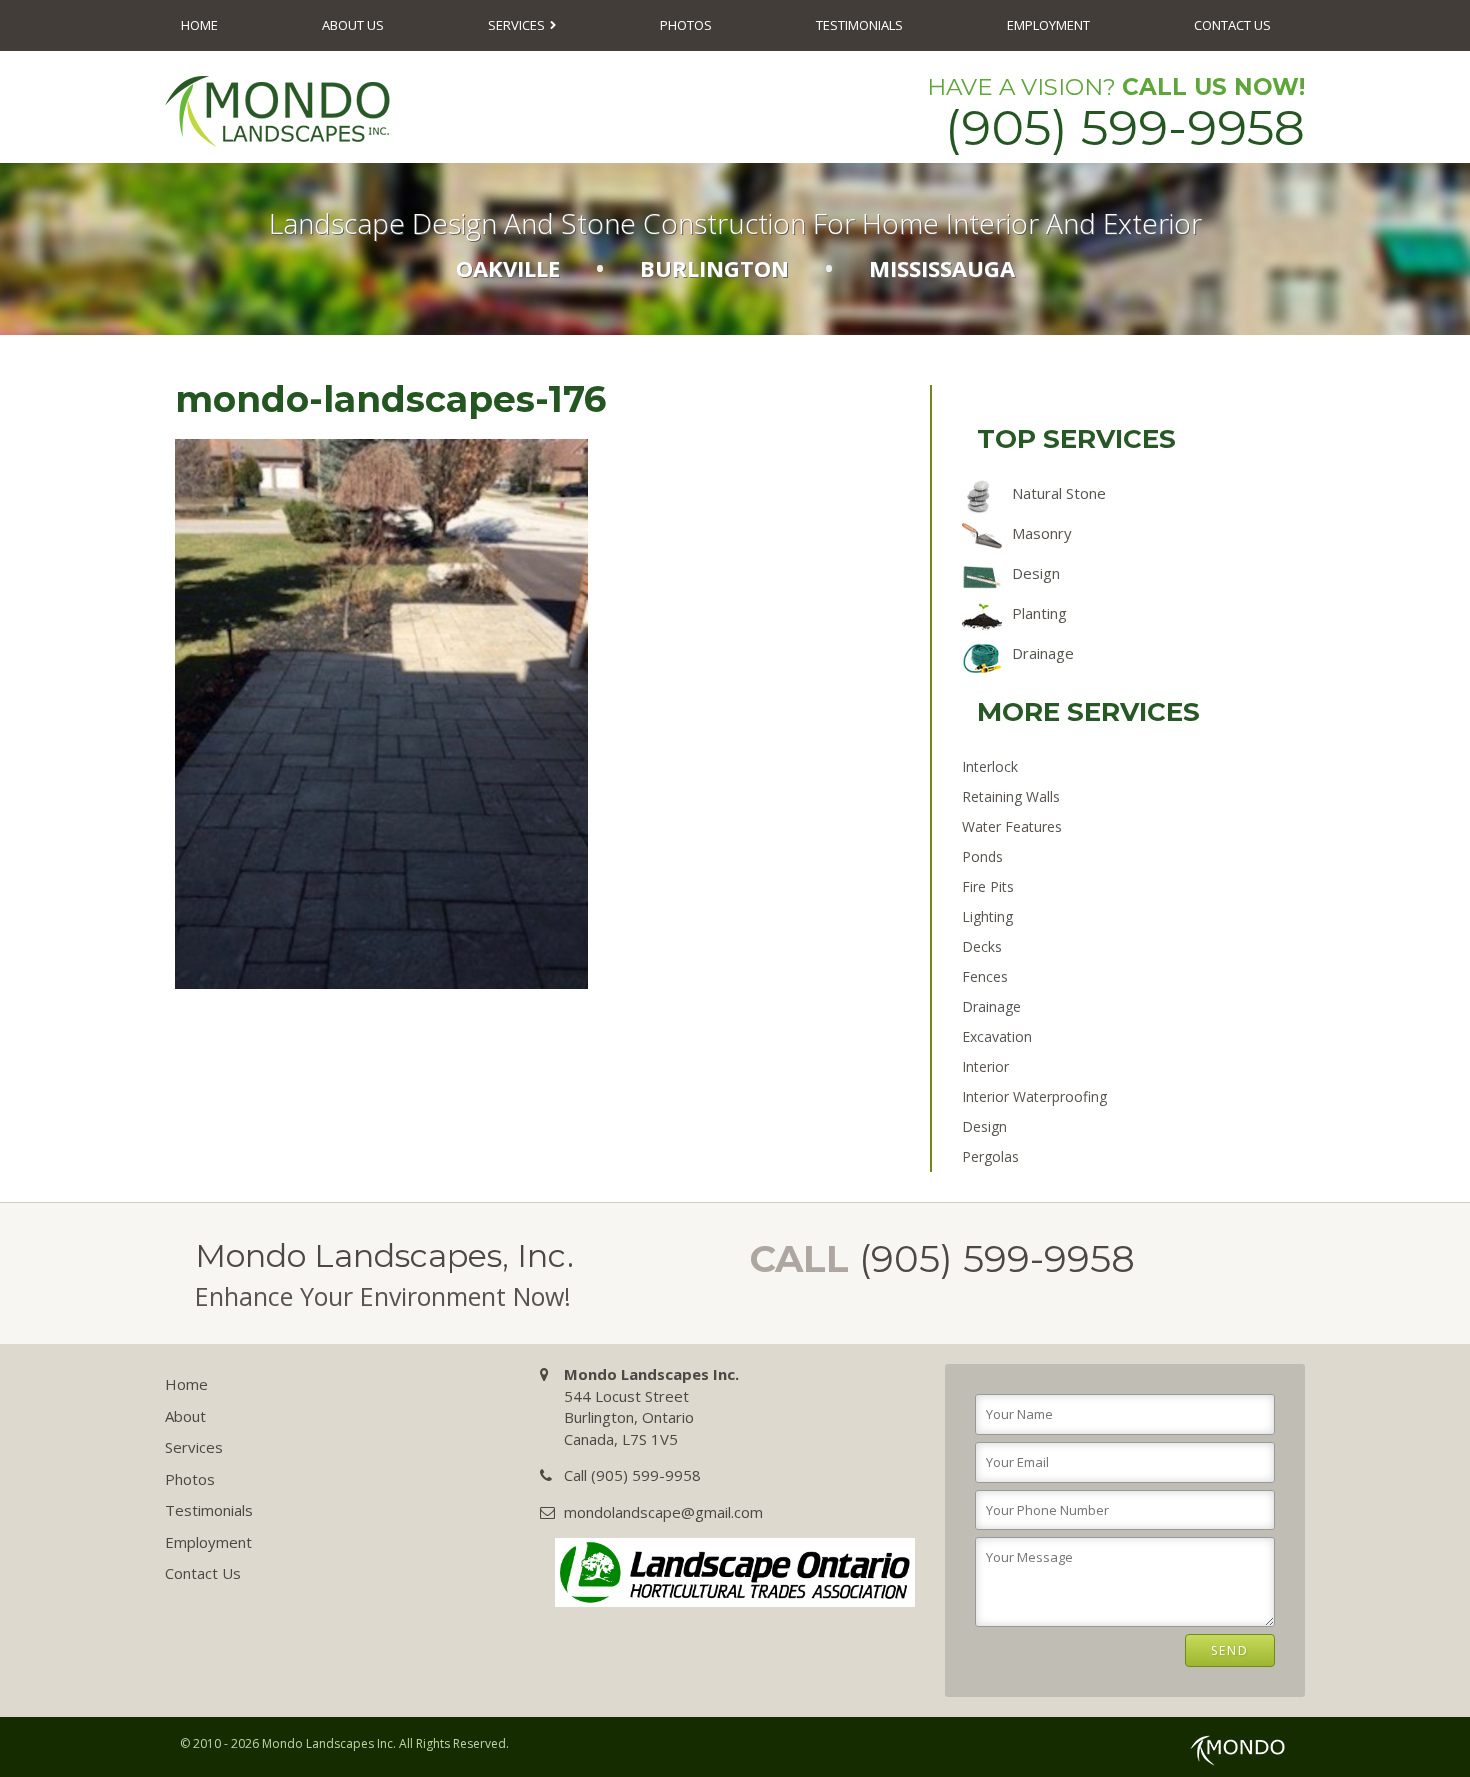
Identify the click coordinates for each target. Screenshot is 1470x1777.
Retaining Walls (1011, 796)
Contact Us (1232, 25)
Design (1036, 573)
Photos (686, 25)
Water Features (1012, 826)
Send (1230, 1650)
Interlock (990, 766)
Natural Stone (1059, 493)
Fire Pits (988, 886)
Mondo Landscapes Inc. (329, 1743)
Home (199, 25)
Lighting (987, 916)
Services (516, 25)
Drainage (1043, 653)
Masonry (1042, 533)
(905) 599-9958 (1125, 127)
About (185, 1416)
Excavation (997, 1036)
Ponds (982, 856)
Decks (982, 946)
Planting (1039, 613)
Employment (1048, 25)
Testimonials (859, 25)
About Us (353, 25)
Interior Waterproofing (1034, 1096)
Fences (985, 976)
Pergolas (990, 1156)
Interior (985, 1066)
